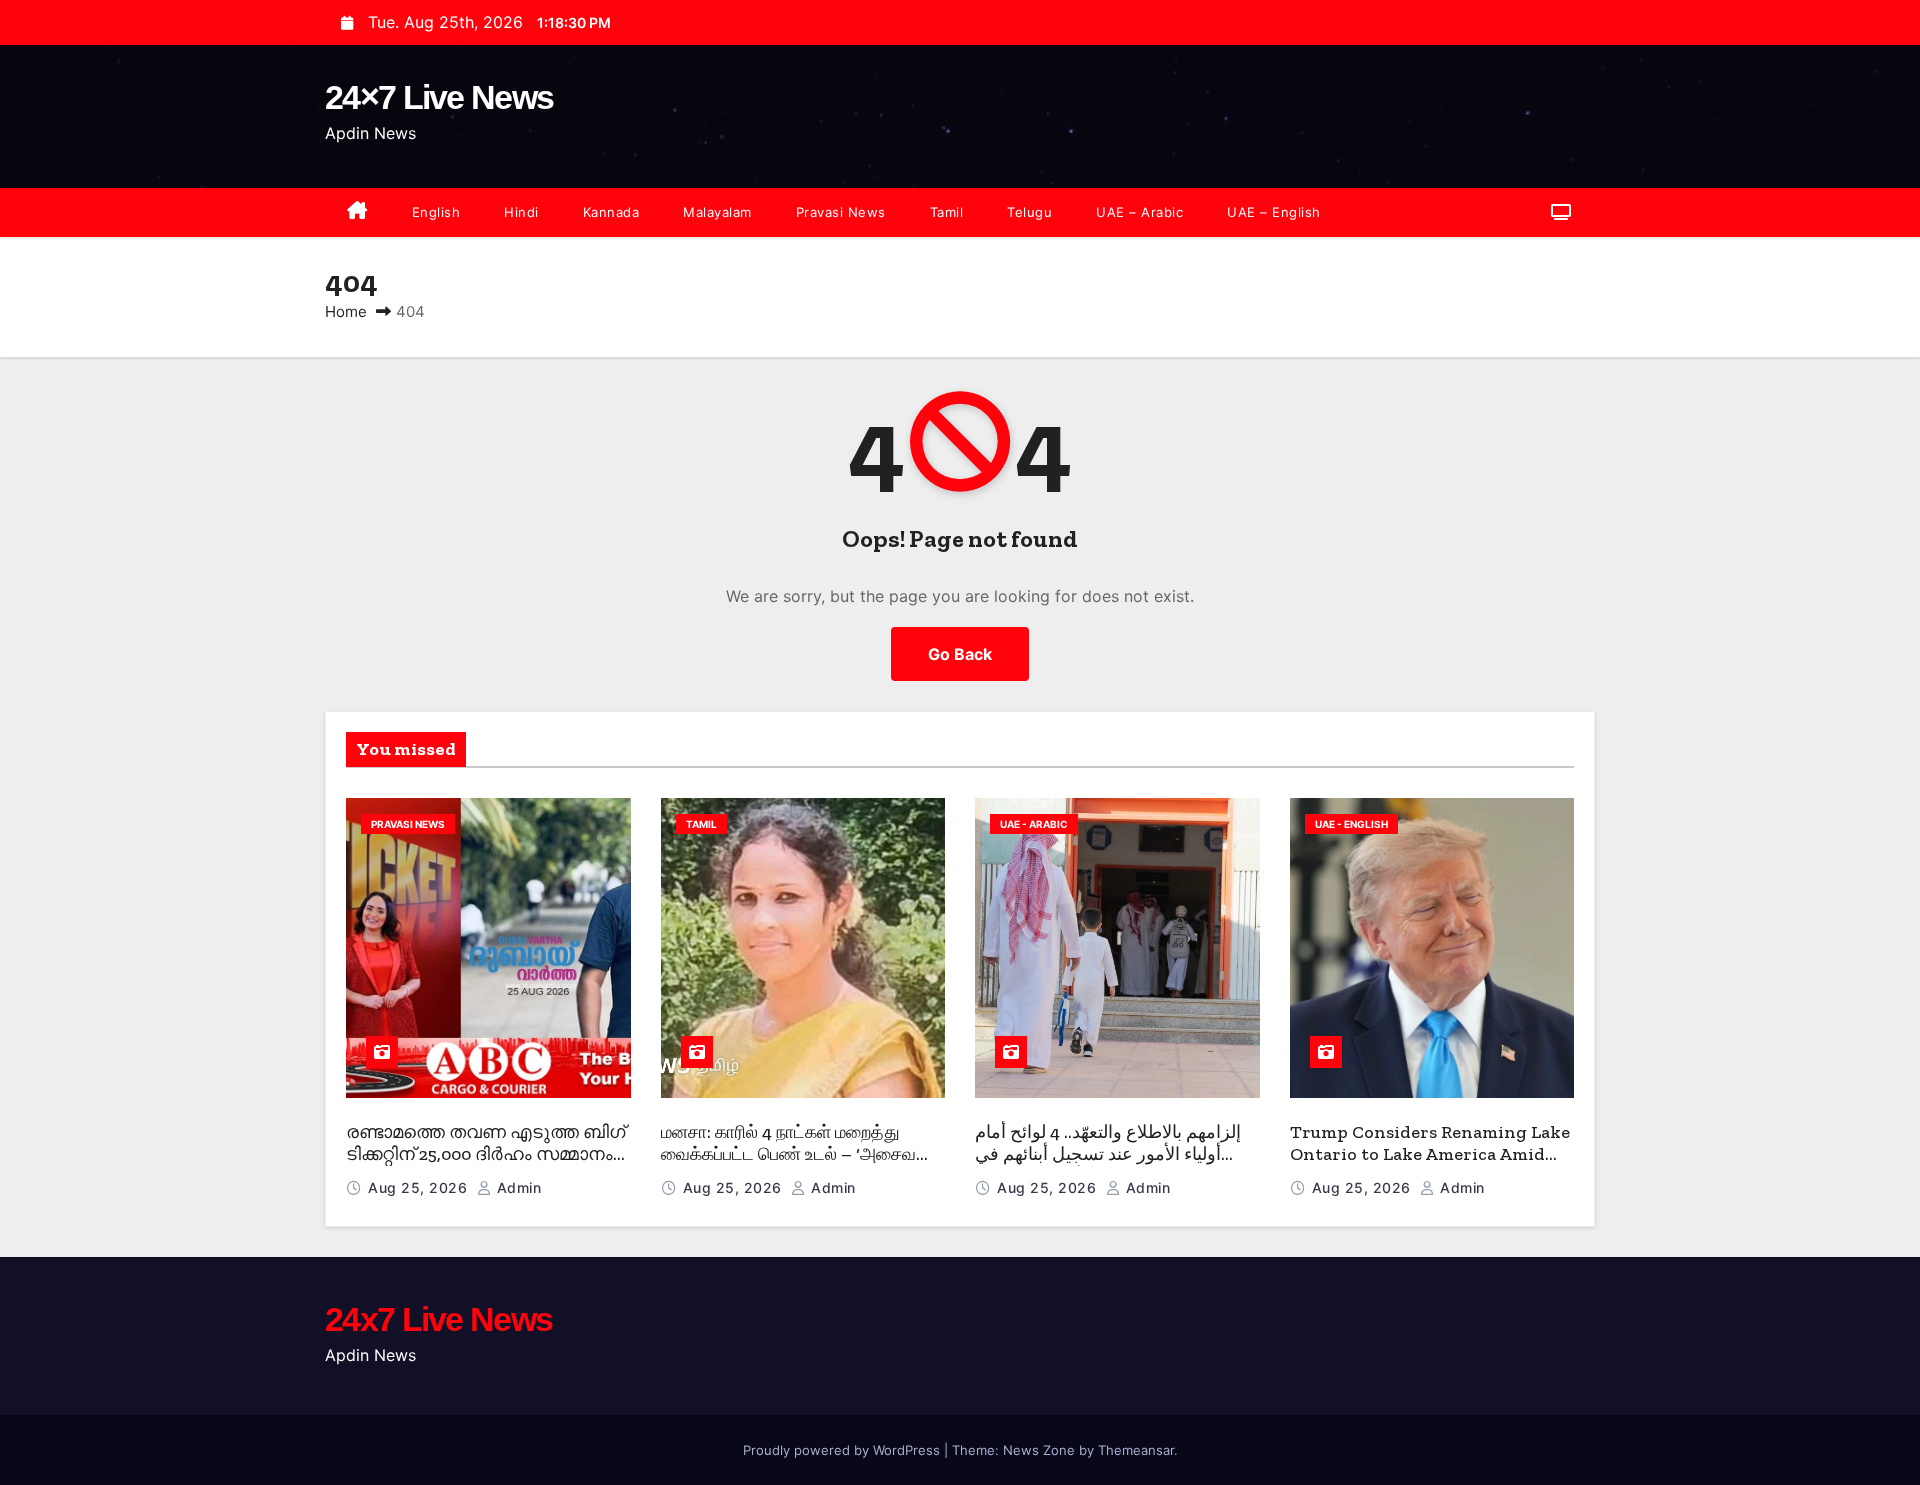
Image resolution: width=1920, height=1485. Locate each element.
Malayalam (717, 212)
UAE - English (1351, 824)
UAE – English (1274, 212)
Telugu (1029, 212)
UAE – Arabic (1139, 212)
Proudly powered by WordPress (843, 1450)
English (436, 212)
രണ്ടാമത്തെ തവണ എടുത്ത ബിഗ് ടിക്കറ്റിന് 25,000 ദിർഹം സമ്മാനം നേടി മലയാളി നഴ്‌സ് (485, 1154)
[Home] (357, 212)
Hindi (521, 212)
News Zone (1039, 1450)
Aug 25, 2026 (420, 1187)
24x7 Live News (438, 1319)
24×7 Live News (439, 97)
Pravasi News (841, 212)
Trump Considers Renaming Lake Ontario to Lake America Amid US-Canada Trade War (1430, 1154)
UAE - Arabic (1034, 824)
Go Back (960, 654)
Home (346, 311)
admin (516, 1187)
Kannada (611, 212)
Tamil (947, 212)
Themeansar (1136, 1450)
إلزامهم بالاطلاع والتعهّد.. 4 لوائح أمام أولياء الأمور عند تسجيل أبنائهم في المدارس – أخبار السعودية (1108, 1154)
